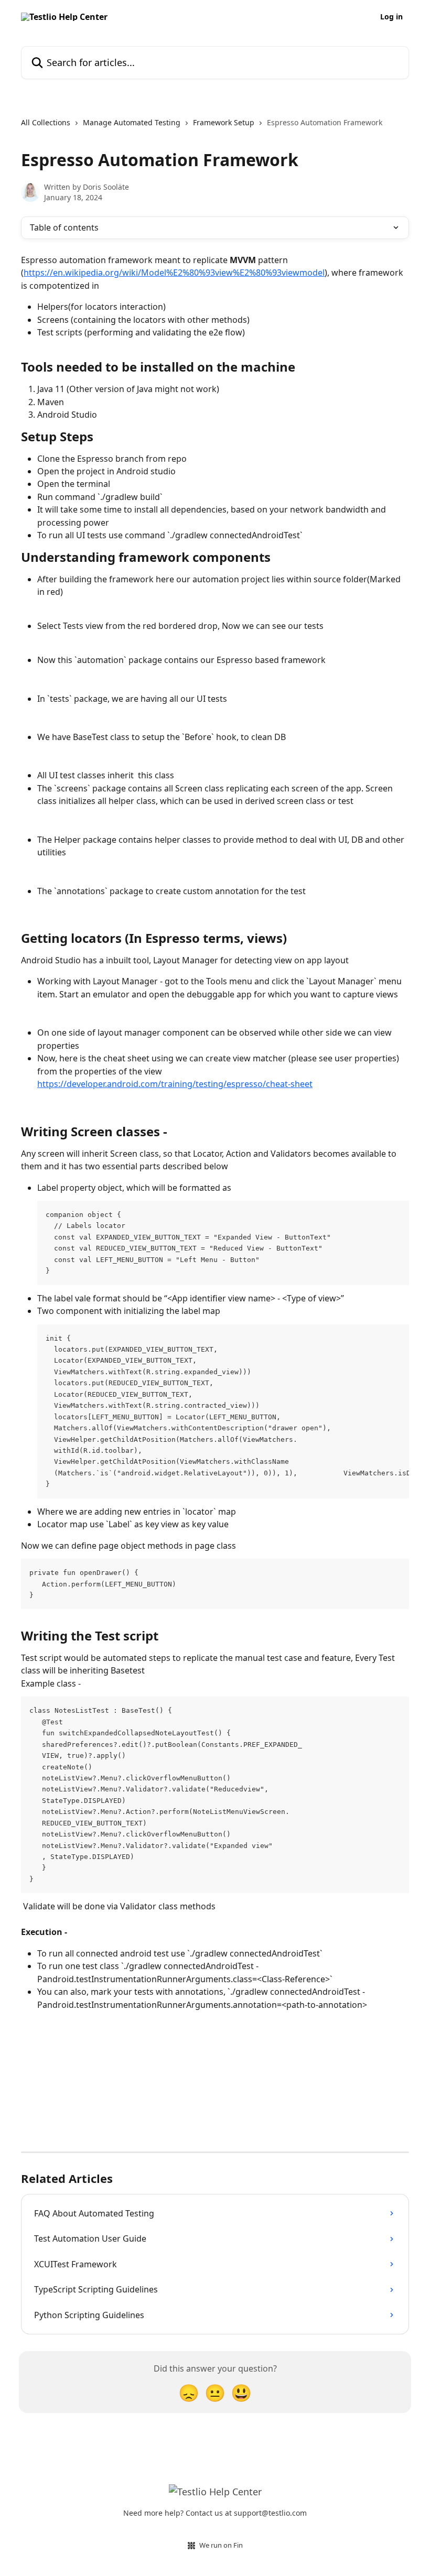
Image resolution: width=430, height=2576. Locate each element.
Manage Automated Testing (132, 122)
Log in (391, 17)
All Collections (46, 122)
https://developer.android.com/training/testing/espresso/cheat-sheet (175, 1084)
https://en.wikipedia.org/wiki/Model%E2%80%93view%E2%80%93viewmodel (174, 273)
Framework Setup (224, 122)
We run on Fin (221, 2545)
